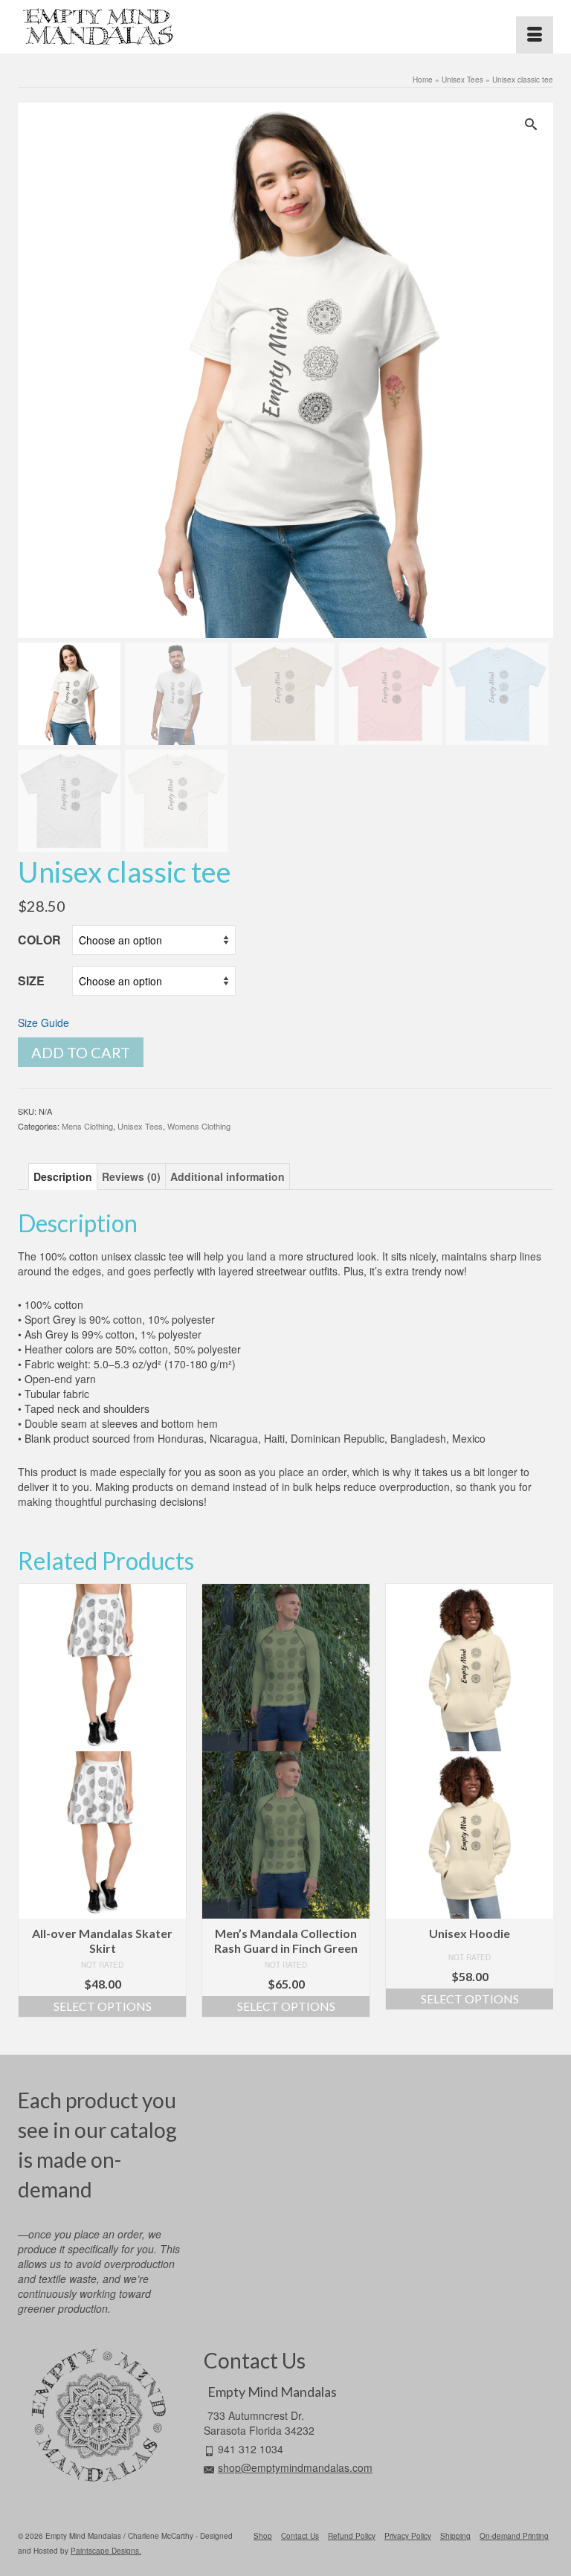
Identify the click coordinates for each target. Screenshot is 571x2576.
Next (540, 1808)
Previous (31, 1808)
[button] (535, 121)
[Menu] (535, 35)
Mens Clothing (87, 1126)
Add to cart (81, 1052)
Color (39, 940)
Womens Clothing (199, 1126)
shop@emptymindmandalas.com (295, 2467)
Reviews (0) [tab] (131, 1176)
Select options (103, 2006)
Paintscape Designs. (106, 2551)
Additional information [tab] (228, 1176)
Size (31, 981)
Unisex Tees (140, 1126)
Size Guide (43, 1023)
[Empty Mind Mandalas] (285, 27)
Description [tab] (63, 1176)
